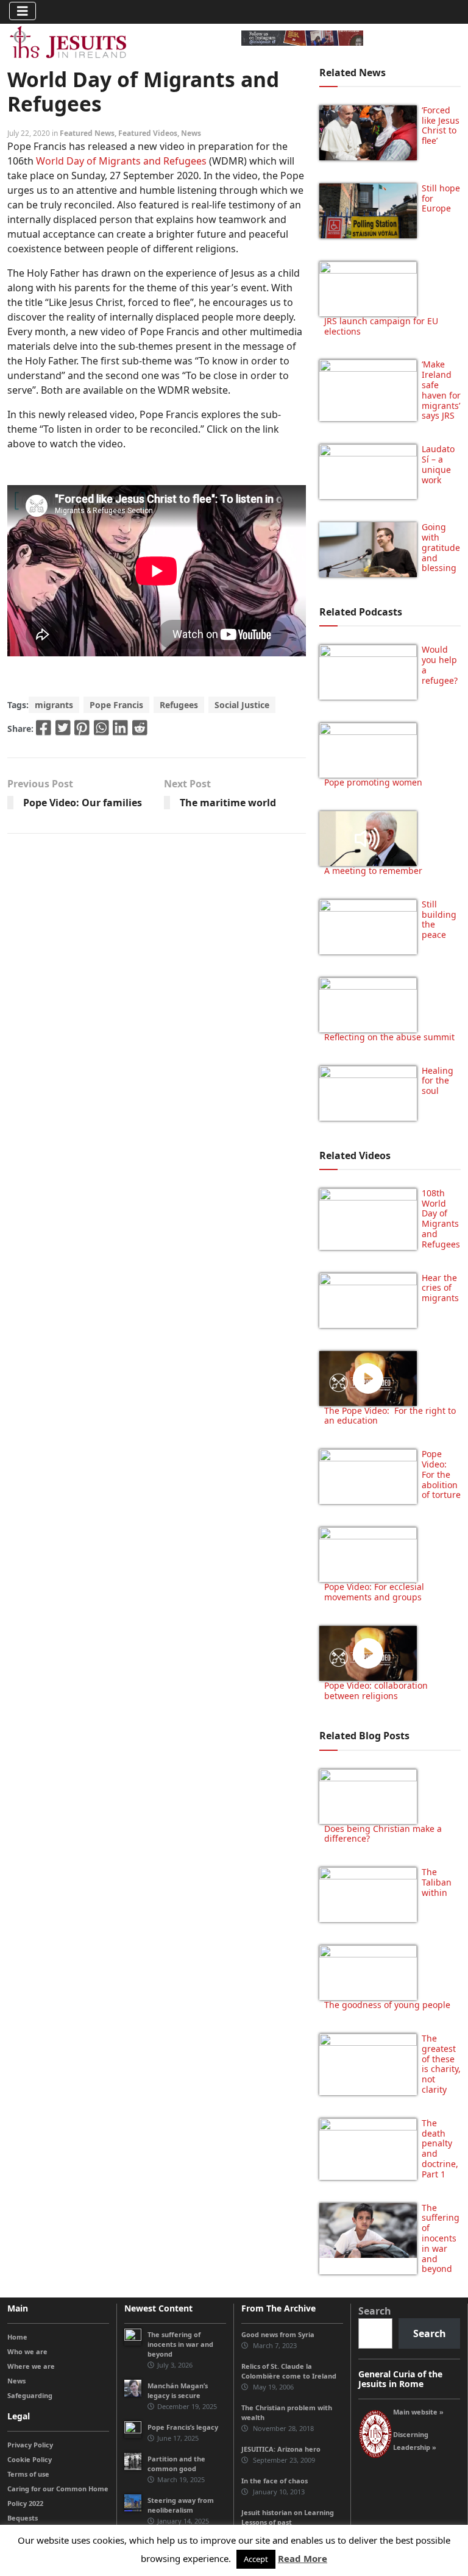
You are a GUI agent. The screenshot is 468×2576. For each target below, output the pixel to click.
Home (17, 2337)
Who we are (27, 2351)
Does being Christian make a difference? (383, 1834)
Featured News (87, 133)
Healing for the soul (438, 1081)
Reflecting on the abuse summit (389, 1037)
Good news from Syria (278, 2334)
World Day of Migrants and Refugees (121, 161)
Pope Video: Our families (83, 803)
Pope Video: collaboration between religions (376, 1691)
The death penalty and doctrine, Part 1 (440, 2148)
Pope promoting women (373, 782)
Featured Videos (148, 133)
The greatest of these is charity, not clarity (441, 2064)
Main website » (418, 2412)
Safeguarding (30, 2395)
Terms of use (28, 2474)
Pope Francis (116, 705)
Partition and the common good (176, 2464)
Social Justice (242, 705)
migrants (54, 705)
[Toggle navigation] (23, 11)
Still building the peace (439, 919)
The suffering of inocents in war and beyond (441, 2238)
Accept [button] (256, 2559)
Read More (303, 2558)
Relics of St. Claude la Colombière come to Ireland (289, 2371)
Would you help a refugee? (440, 665)
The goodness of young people (387, 2005)
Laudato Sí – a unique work (438, 464)
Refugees (179, 705)
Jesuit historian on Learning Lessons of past (288, 2517)
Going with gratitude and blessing (441, 547)
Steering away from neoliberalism (181, 2505)
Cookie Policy (30, 2459)
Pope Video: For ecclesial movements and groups (374, 1592)
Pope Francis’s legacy (183, 2427)
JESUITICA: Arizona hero (281, 2449)
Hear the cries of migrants (440, 1288)
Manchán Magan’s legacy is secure (178, 2390)
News (191, 133)
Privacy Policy (30, 2445)
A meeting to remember (373, 871)
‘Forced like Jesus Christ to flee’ (441, 125)
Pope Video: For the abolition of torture (441, 1474)
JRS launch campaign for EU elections (381, 326)
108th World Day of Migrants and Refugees (441, 1219)
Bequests (23, 2518)
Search (375, 2311)
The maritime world (228, 803)
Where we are (31, 2366)
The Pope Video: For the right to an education (390, 1416)
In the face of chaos (275, 2481)
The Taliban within (437, 1882)
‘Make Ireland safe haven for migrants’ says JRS (441, 390)
